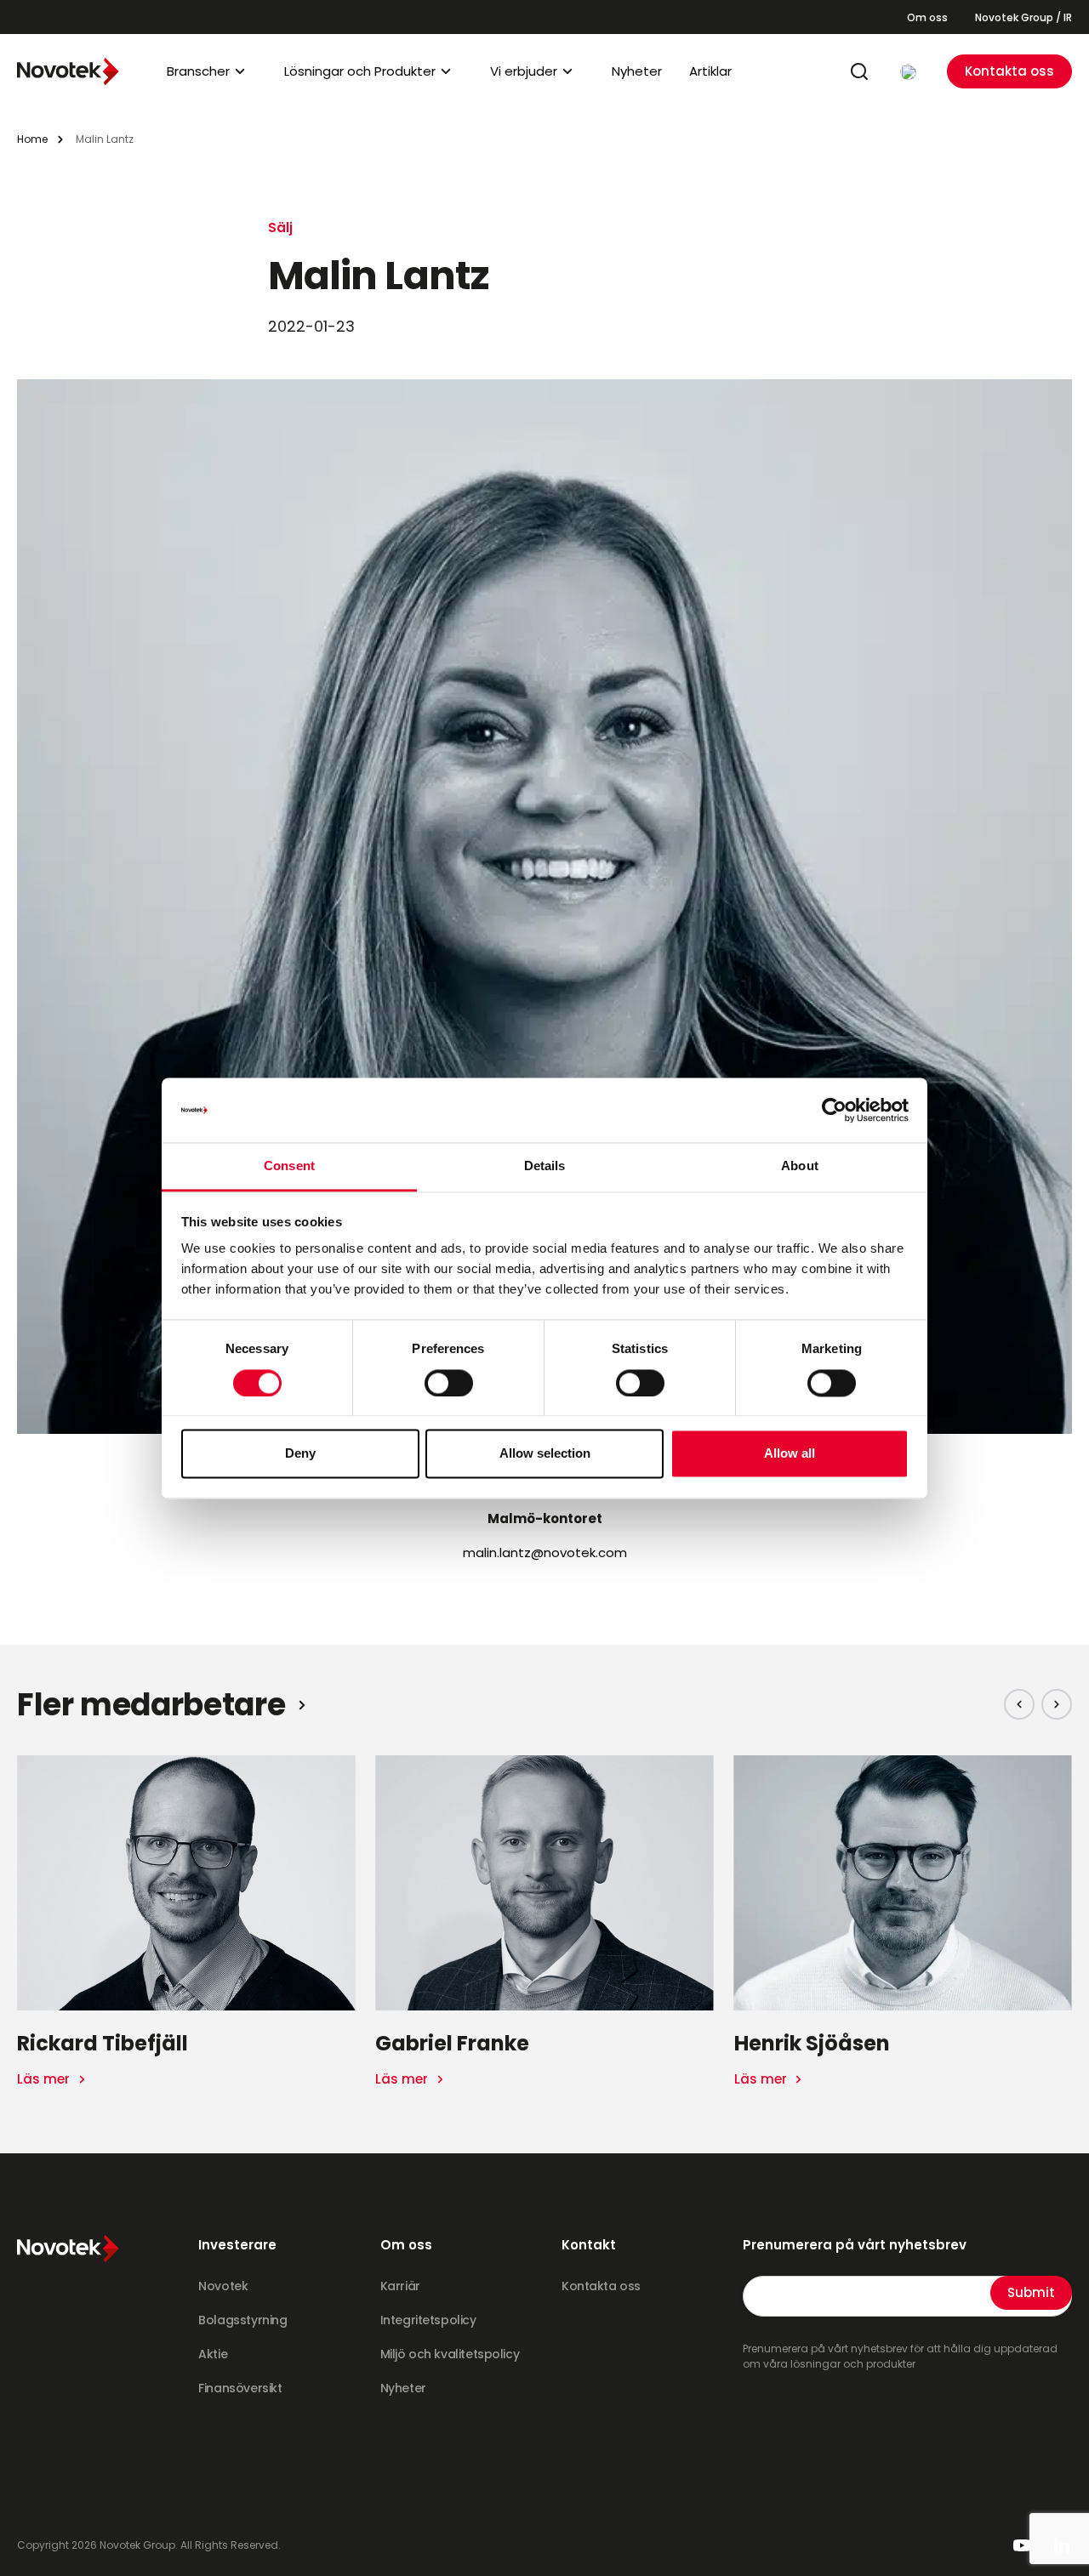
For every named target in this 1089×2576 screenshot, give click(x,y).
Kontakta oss (1009, 71)
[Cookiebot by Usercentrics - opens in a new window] (834, 1110)
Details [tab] (545, 1166)
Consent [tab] (289, 1166)
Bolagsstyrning (242, 2320)
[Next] (1057, 1704)
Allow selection (545, 1454)
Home (32, 139)
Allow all (790, 1454)
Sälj (280, 227)
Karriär (400, 2286)
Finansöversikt (240, 2388)
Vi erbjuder (524, 71)
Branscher (198, 71)
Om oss (927, 17)
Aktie (213, 2354)
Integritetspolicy (428, 2320)
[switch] (449, 1383)
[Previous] (1019, 1704)
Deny (300, 1454)
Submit (1031, 2292)
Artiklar (710, 71)
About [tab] (800, 1166)
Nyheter (637, 71)
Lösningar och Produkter (360, 71)
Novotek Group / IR (1023, 17)
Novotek (223, 2286)
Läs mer (45, 2079)
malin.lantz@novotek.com (545, 1552)
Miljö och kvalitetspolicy (450, 2354)
